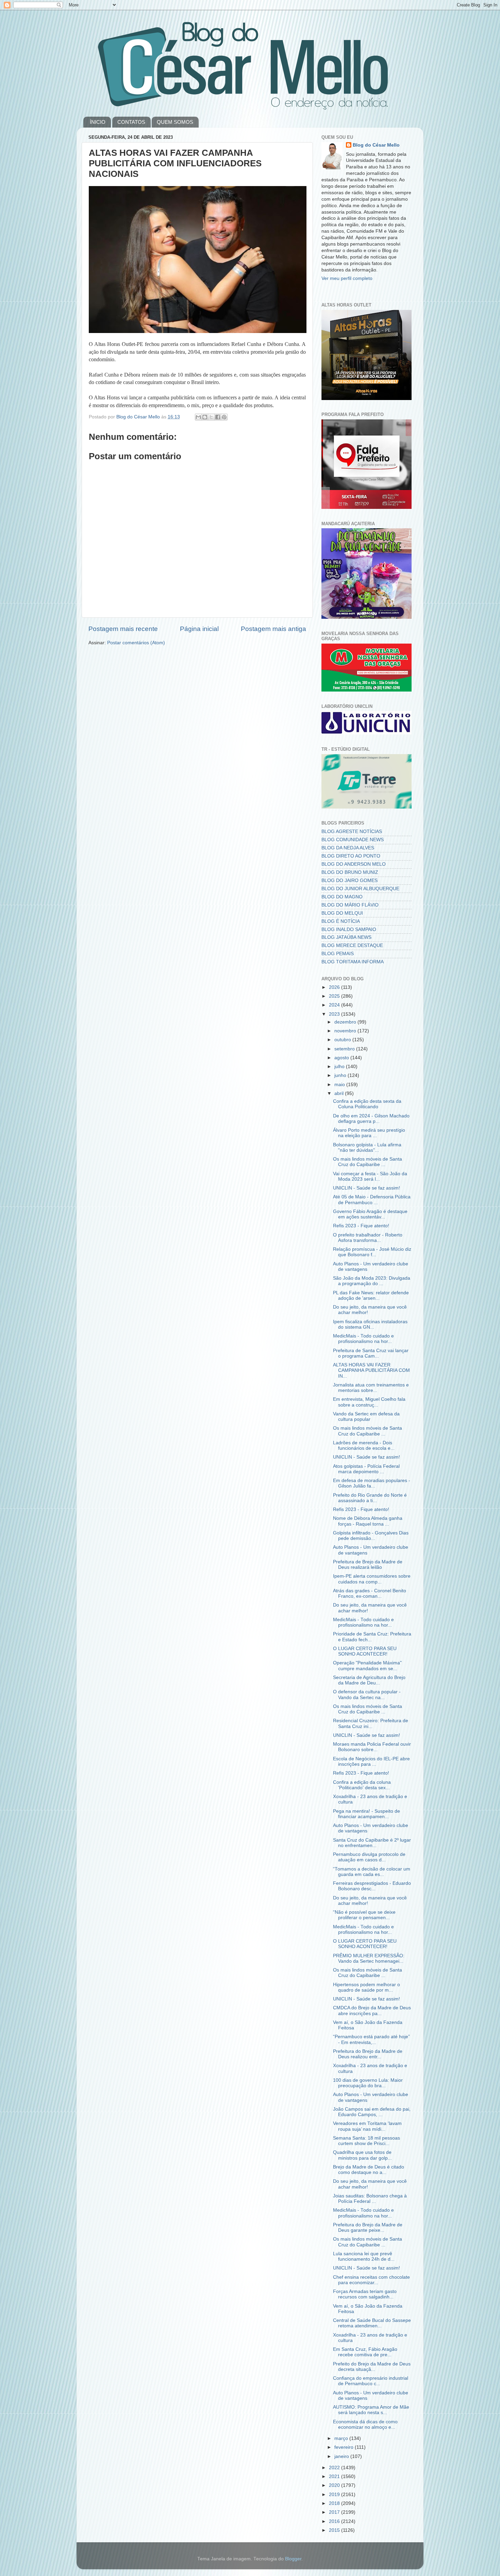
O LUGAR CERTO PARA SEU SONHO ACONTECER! (365, 1651)
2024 (335, 1005)
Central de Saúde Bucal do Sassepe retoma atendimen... (372, 2323)
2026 (335, 987)
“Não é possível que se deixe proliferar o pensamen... (364, 1915)
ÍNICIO (98, 122)
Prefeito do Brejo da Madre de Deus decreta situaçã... (372, 2367)
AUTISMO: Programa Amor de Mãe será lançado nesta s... (371, 2410)
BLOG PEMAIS (338, 954)
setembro (345, 1049)
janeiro (342, 2456)
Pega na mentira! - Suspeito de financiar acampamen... (366, 1814)
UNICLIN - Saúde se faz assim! (366, 1188)
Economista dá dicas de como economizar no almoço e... (365, 2424)
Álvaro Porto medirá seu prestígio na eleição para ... (369, 1133)
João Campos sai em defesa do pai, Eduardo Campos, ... (372, 2112)
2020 (335, 2485)
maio (340, 1085)
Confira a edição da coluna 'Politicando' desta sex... (362, 1785)
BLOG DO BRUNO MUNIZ (350, 872)
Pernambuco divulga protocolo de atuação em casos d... (369, 1857)
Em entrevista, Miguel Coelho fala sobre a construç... (369, 1402)
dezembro (346, 1022)
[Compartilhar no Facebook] (218, 417)
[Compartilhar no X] (211, 417)
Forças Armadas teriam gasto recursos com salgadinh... (365, 2294)
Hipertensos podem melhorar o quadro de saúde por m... (366, 1987)
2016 (335, 2521)
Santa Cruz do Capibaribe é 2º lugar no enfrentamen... (372, 1843)
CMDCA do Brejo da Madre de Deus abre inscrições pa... (372, 2010)
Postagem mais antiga (273, 629)
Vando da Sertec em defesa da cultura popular (366, 1417)
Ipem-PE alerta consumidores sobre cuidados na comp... (372, 1579)
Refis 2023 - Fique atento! (361, 1226)
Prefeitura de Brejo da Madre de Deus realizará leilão (368, 1565)
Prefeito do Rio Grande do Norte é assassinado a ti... (370, 1498)
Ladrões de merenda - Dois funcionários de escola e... (364, 1445)
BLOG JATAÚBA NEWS (346, 937)
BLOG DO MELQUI (342, 913)
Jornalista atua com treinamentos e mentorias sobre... (371, 1388)
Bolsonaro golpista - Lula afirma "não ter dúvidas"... (367, 1148)
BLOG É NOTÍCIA (341, 921)
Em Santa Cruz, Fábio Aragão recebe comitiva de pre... (365, 2352)
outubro (343, 1040)
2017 (335, 2512)
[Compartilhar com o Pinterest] (224, 417)
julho (340, 1067)
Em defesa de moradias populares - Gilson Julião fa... (372, 1483)
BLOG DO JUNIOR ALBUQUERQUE (360, 889)
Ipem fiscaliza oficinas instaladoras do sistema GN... (370, 1324)
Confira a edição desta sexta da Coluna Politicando (367, 1104)
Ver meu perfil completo (347, 278)
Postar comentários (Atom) (136, 643)
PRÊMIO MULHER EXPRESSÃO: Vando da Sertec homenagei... (369, 1958)
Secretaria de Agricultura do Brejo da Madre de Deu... (369, 1680)
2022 (335, 2468)
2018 (335, 2503)
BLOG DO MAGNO (342, 897)
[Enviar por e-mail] (198, 417)
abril (340, 1093)
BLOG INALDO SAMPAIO (349, 929)
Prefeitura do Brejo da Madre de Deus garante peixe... (368, 2228)
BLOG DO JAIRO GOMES (349, 880)
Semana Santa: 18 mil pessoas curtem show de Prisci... (366, 2141)
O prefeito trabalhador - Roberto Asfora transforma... (368, 1238)
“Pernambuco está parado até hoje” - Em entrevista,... (371, 2039)
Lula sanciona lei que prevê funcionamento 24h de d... (364, 2256)
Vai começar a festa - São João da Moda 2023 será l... (370, 1176)
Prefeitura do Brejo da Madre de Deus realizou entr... (368, 2054)
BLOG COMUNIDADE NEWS (353, 840)
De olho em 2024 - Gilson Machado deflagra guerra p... (371, 1119)
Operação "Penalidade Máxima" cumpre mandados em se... (367, 1666)
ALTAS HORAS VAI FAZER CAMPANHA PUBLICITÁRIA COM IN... (371, 1370)
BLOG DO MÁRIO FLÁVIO (350, 905)
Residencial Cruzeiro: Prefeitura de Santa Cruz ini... (371, 1723)
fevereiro (345, 2447)
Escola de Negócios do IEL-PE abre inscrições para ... (371, 1761)
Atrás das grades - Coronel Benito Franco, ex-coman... (370, 1593)
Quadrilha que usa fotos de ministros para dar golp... (362, 2155)
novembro (346, 1031)
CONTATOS (131, 122)
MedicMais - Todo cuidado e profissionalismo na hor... (363, 1339)
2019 (335, 2495)
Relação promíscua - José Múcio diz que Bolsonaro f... (372, 1252)
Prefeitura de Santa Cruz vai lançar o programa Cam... (371, 1353)
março (342, 2438)
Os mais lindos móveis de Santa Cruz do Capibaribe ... (368, 1162)
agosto (342, 1058)
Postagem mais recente (123, 629)
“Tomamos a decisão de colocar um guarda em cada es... (372, 1872)
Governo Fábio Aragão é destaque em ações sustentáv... (370, 1214)
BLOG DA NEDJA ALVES (348, 848)
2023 (335, 1014)
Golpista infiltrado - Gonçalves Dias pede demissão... (371, 1536)
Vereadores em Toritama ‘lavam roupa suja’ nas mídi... (367, 2126)
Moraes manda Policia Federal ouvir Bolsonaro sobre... (372, 1747)
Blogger (293, 2559)
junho (341, 1075)
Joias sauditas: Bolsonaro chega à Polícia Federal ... (370, 2199)
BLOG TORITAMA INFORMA (353, 962)
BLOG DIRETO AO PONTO (351, 856)
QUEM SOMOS (175, 122)
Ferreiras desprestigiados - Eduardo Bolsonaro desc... (372, 1886)
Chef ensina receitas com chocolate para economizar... (371, 2280)
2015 (335, 2530)
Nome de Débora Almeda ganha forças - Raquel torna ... (368, 1521)
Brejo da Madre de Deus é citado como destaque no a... (369, 2170)
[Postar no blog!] (205, 417)
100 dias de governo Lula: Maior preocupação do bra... (368, 2083)
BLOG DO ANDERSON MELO (354, 864)
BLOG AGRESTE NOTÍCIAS (352, 832)
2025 (335, 996)
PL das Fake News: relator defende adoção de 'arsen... (371, 1295)
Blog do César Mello (376, 145)
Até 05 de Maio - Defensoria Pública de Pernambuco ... (372, 1200)
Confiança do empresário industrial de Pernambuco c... (371, 2381)
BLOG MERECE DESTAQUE (352, 945)
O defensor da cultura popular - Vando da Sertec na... (367, 1694)
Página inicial (199, 629)
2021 (335, 2477)
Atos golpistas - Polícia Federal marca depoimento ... (366, 1469)
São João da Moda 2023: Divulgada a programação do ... (372, 1281)
